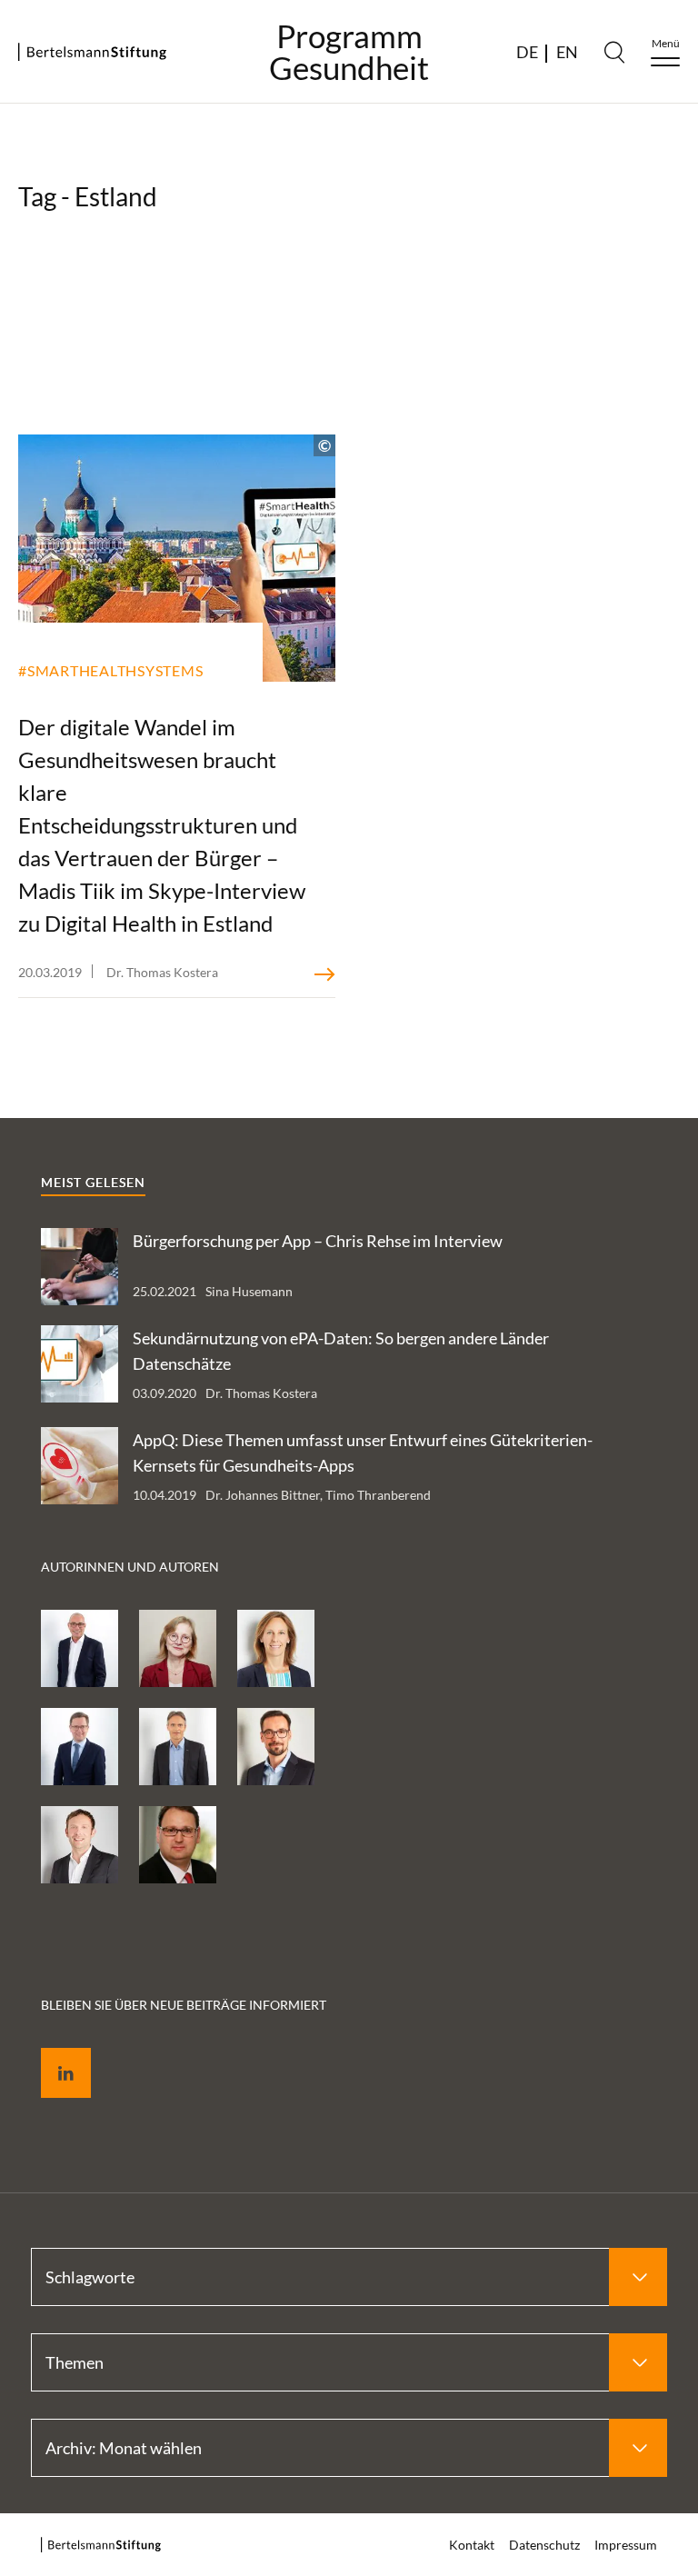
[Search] (614, 52)
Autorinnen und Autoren (130, 1567)
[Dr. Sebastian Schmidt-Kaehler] (80, 1648)
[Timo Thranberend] (80, 1845)
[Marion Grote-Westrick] (276, 1648)
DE (527, 52)
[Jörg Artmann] (80, 1747)
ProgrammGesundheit (349, 52)
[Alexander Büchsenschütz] (178, 1845)
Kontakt (472, 2545)
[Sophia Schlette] (178, 1648)
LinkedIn (53, 2052)
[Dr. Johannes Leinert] (178, 1747)
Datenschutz (544, 2545)
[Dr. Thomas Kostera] (276, 1747)
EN (567, 52)
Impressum (626, 2545)
